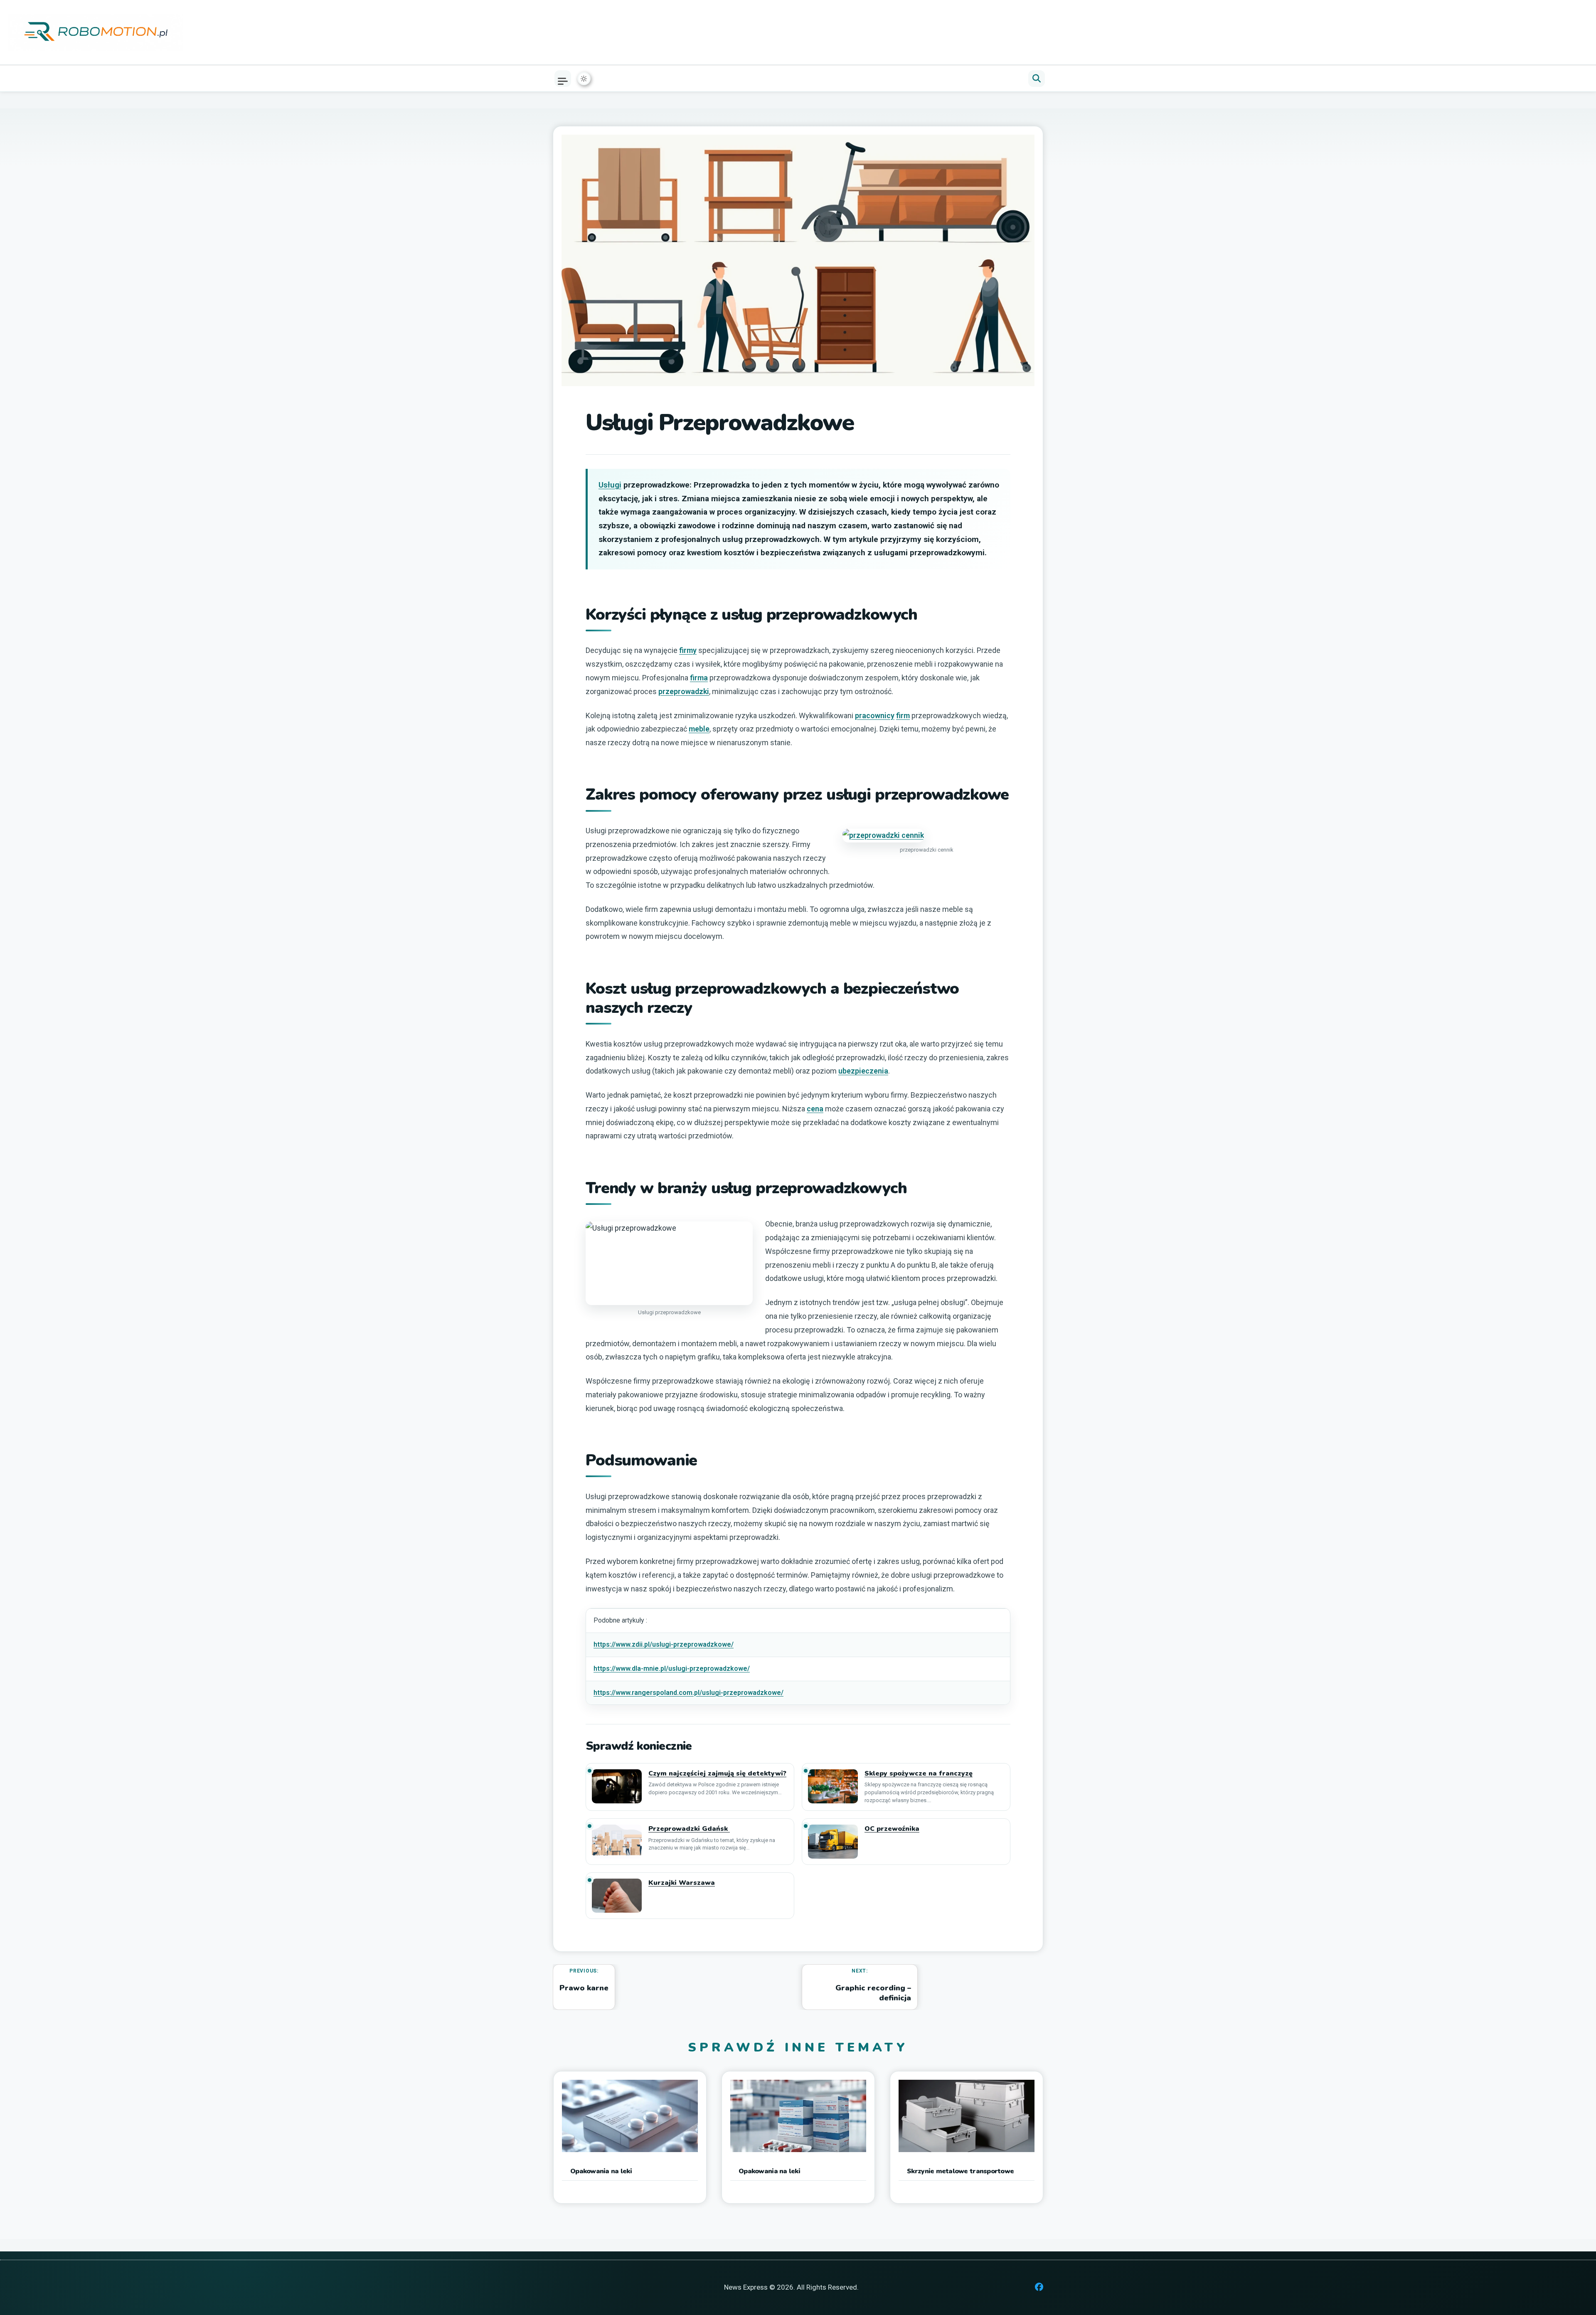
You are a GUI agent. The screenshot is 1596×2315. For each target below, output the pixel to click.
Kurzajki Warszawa (682, 1883)
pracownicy (875, 715)
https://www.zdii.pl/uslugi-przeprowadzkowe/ (664, 1644)
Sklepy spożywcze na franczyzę (919, 1774)
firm (903, 715)
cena (815, 1109)
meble (699, 729)
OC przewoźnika (892, 1829)
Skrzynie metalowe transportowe (960, 2171)
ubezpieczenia (863, 1071)
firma (699, 678)
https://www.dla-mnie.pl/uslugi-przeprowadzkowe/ (672, 1669)
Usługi (610, 485)
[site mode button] (584, 79)
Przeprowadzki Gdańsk (689, 1829)
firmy (688, 650)
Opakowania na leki (601, 2171)
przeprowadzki (684, 691)
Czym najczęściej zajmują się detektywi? (717, 1774)
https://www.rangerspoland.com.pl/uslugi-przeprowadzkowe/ (688, 1693)
